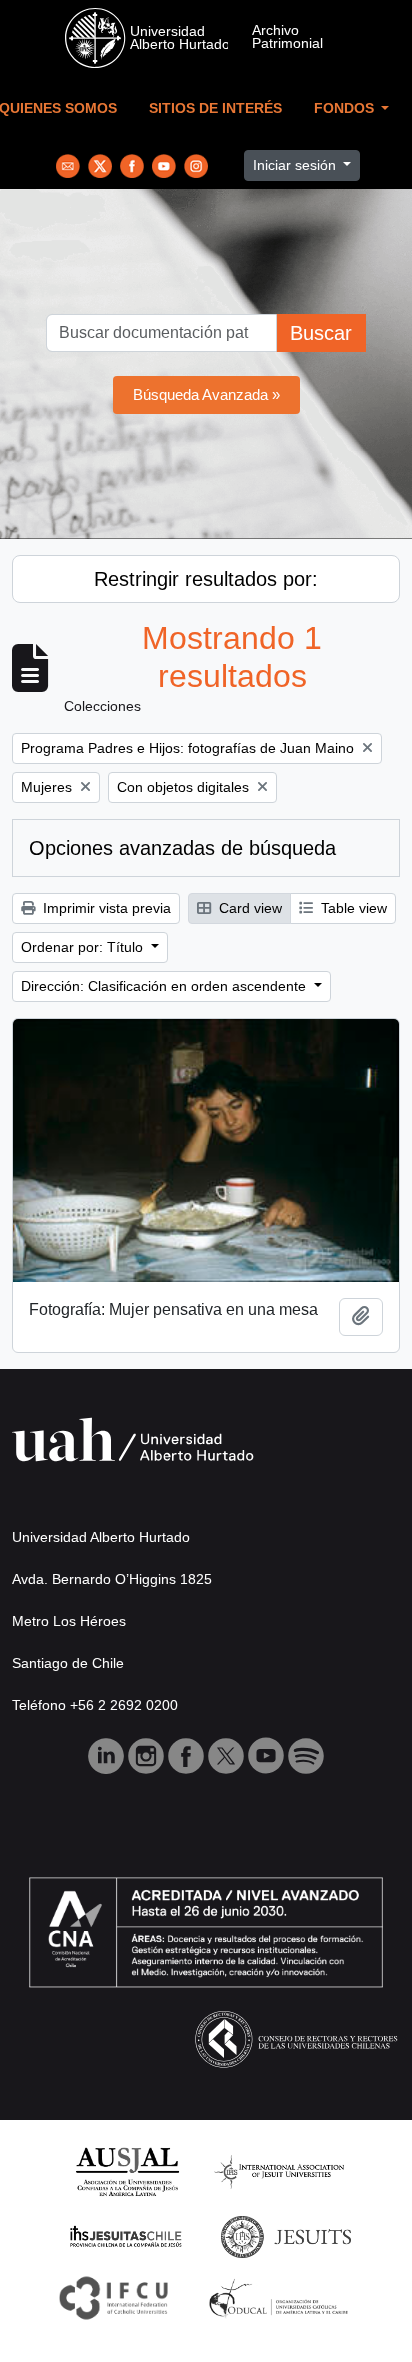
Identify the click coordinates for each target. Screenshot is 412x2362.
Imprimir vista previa (105, 908)
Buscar (321, 333)
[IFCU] (114, 2297)
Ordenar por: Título (84, 947)
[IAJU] (279, 2170)
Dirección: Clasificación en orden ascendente (165, 986)
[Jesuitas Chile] (126, 2235)
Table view (352, 908)
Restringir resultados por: (206, 579)
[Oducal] (281, 2297)
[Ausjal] (126, 2170)
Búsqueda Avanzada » (206, 394)
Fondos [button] (346, 108)
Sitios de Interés (215, 108)
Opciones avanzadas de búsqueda (182, 848)
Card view (248, 908)
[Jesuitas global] (286, 2235)
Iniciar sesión (296, 165)
